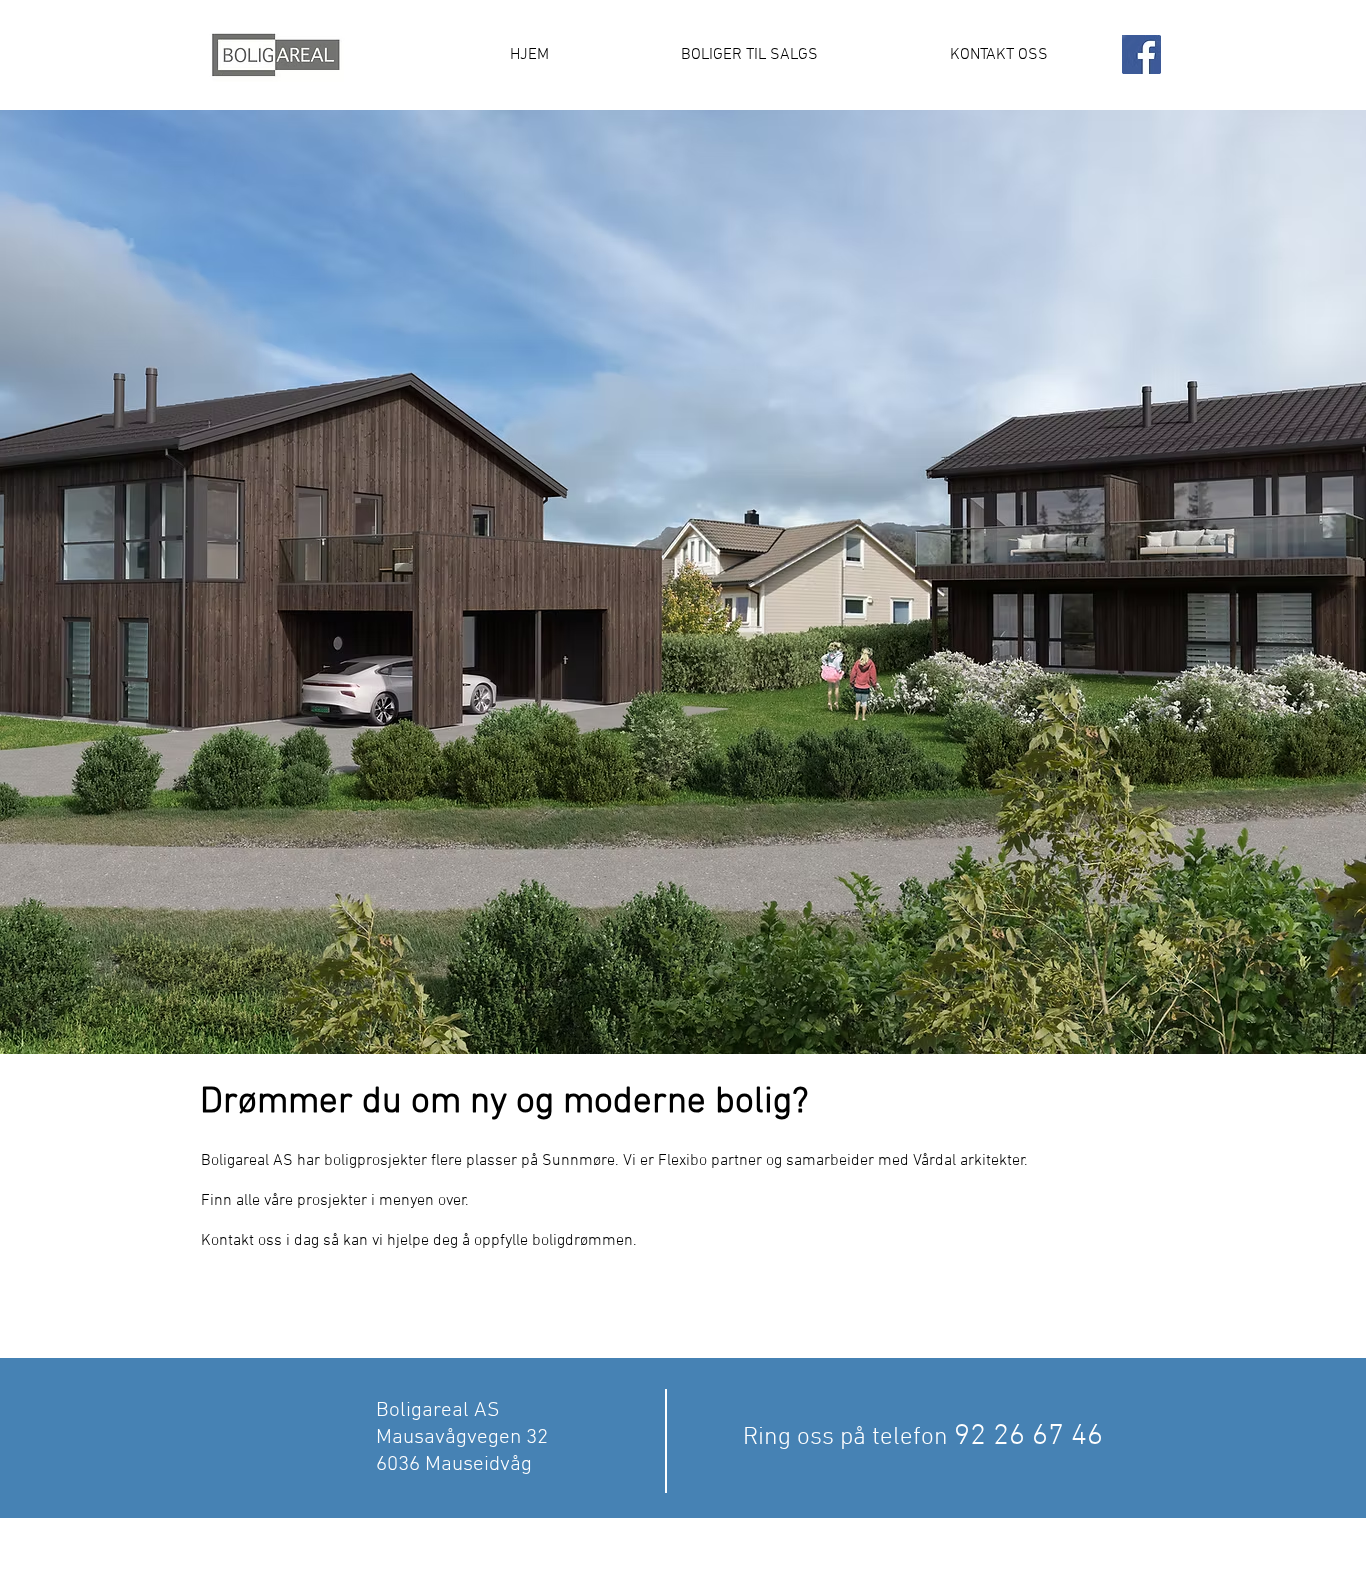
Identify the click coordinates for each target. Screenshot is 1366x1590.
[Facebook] (1141, 54)
